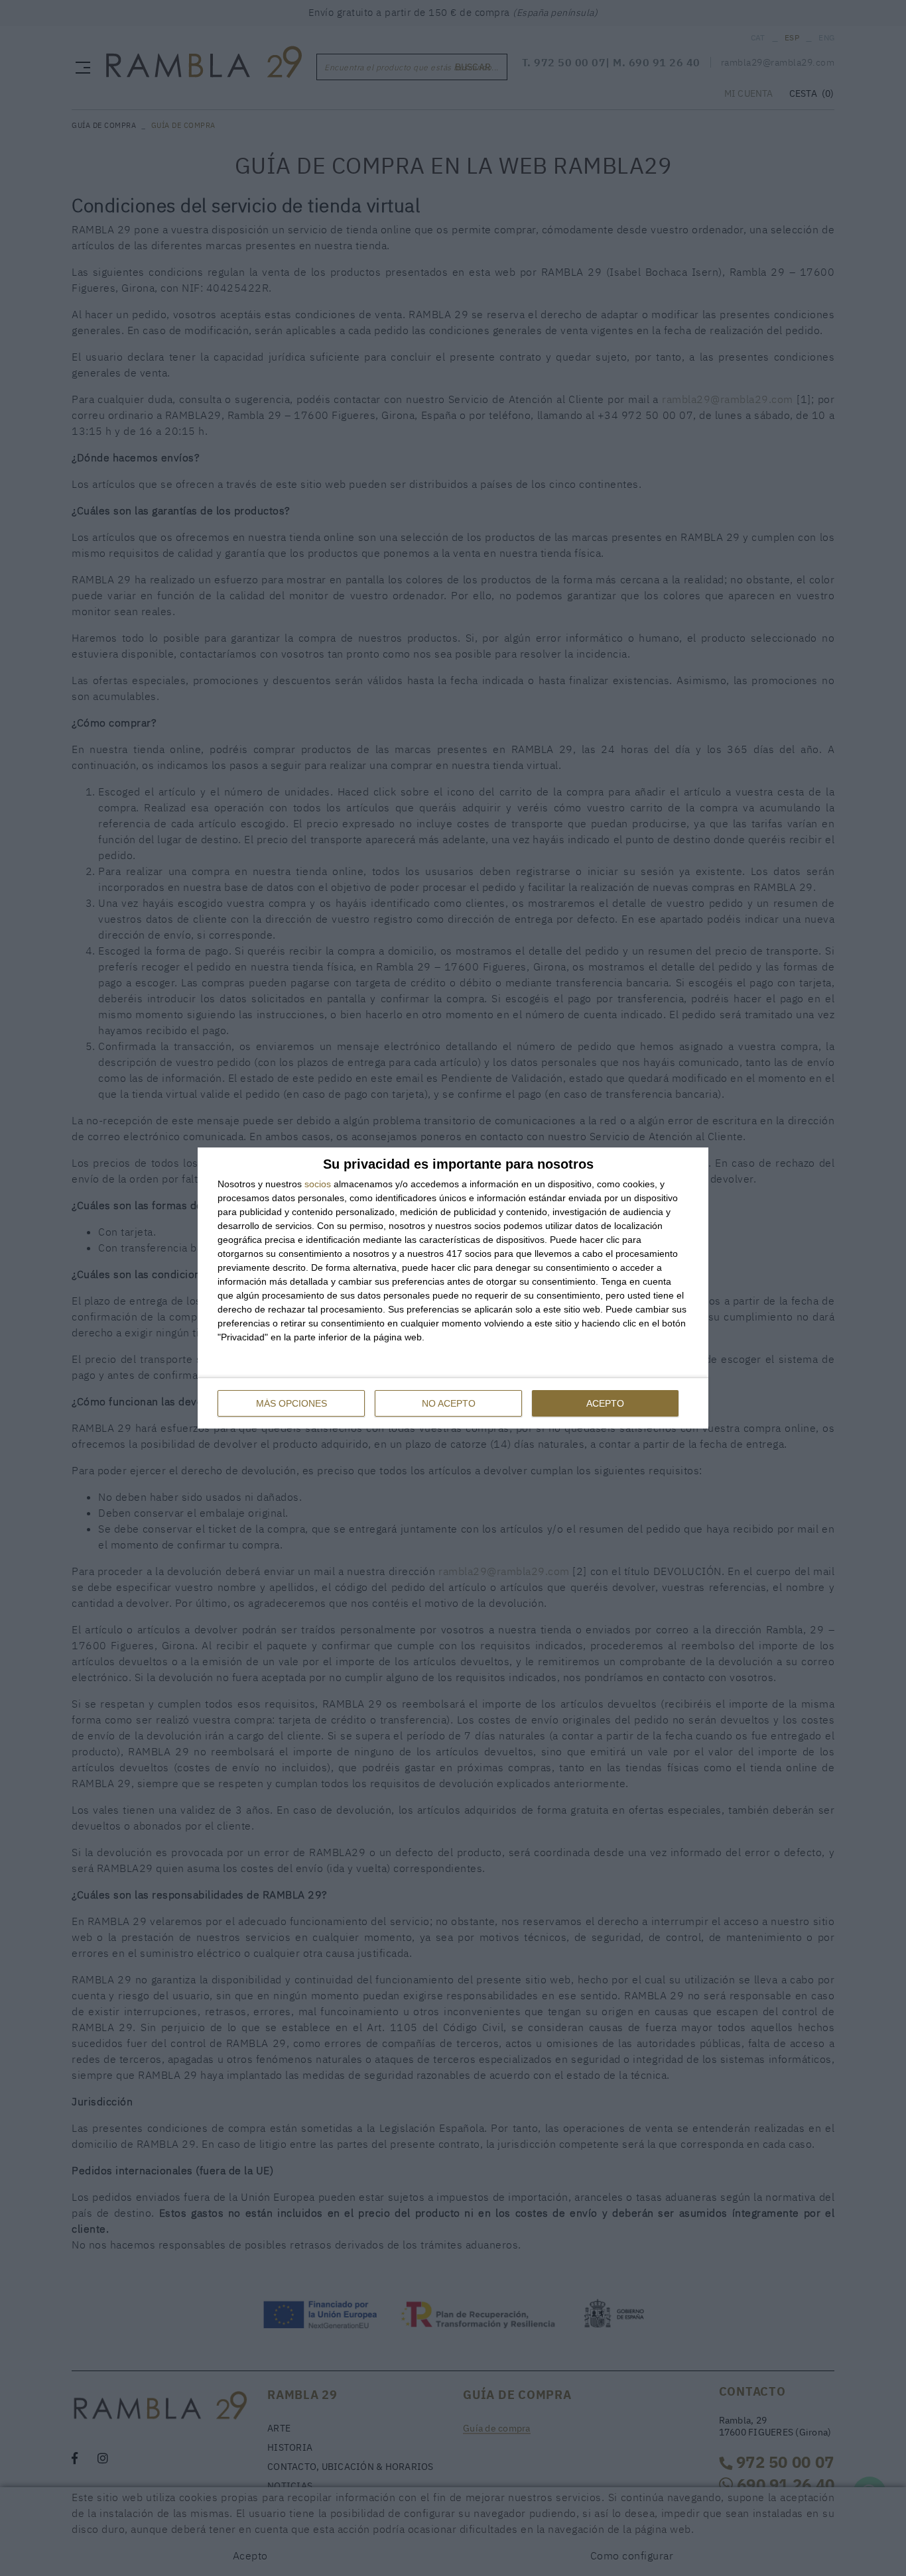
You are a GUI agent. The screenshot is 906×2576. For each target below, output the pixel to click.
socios (318, 1184)
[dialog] (453, 1288)
